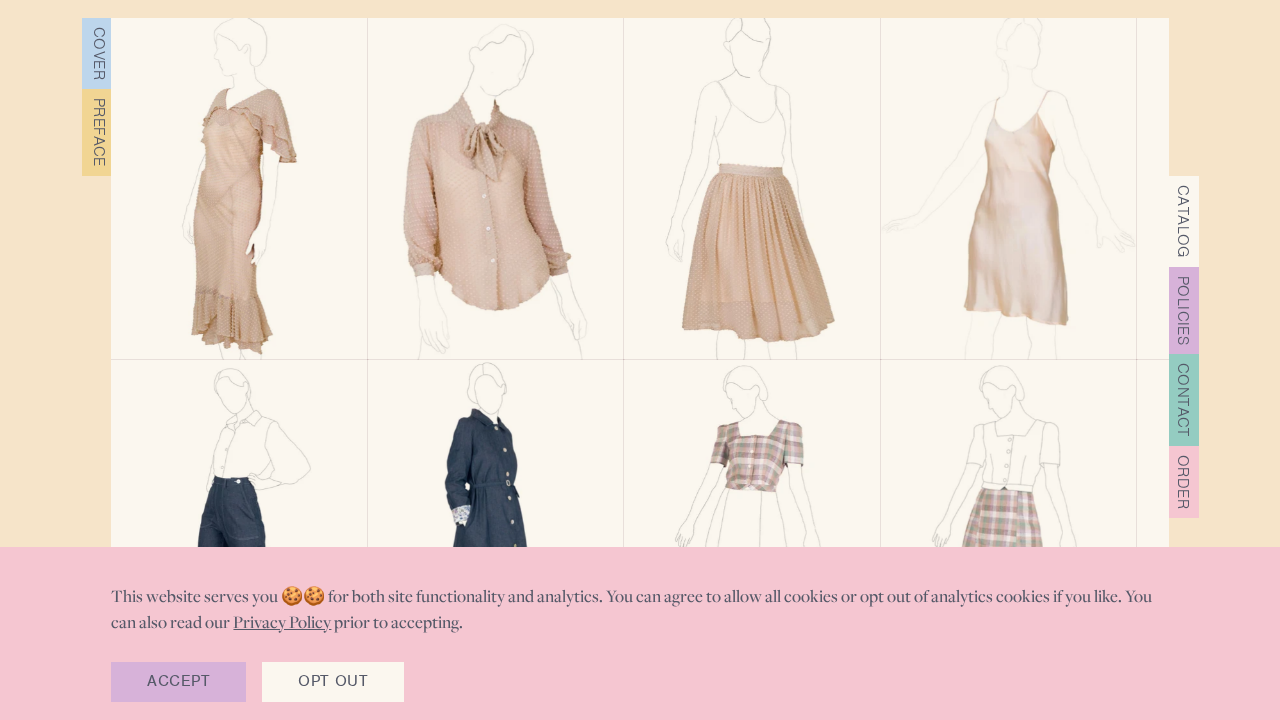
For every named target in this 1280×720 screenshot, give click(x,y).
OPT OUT (333, 681)
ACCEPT (178, 681)
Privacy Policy (282, 621)
